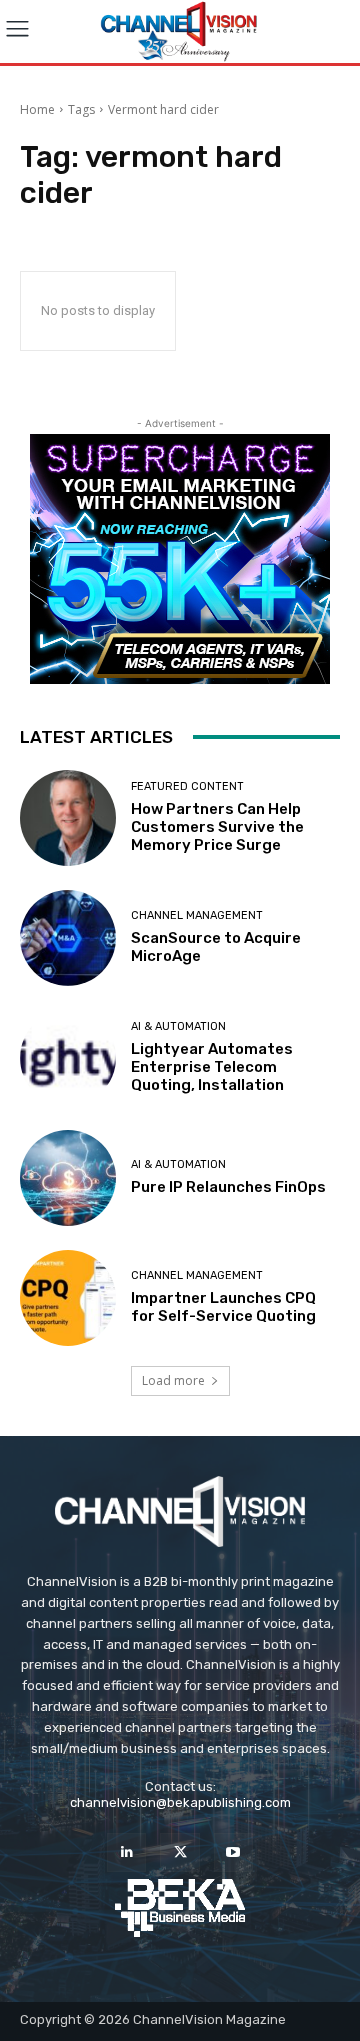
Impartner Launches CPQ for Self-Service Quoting (223, 1307)
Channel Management (197, 915)
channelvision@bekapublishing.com (180, 1802)
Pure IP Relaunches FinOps (228, 1187)
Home (37, 109)
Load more (173, 1380)
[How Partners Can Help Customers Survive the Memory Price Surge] (68, 818)
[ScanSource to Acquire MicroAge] (68, 938)
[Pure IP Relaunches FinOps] (68, 1178)
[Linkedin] (126, 1852)
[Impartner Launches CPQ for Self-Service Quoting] (68, 1298)
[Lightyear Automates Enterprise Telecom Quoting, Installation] (68, 1058)
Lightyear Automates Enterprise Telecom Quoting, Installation (212, 1067)
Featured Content (187, 786)
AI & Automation (178, 1026)
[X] (179, 1852)
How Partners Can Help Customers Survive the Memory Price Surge (217, 827)
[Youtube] (233, 1852)
